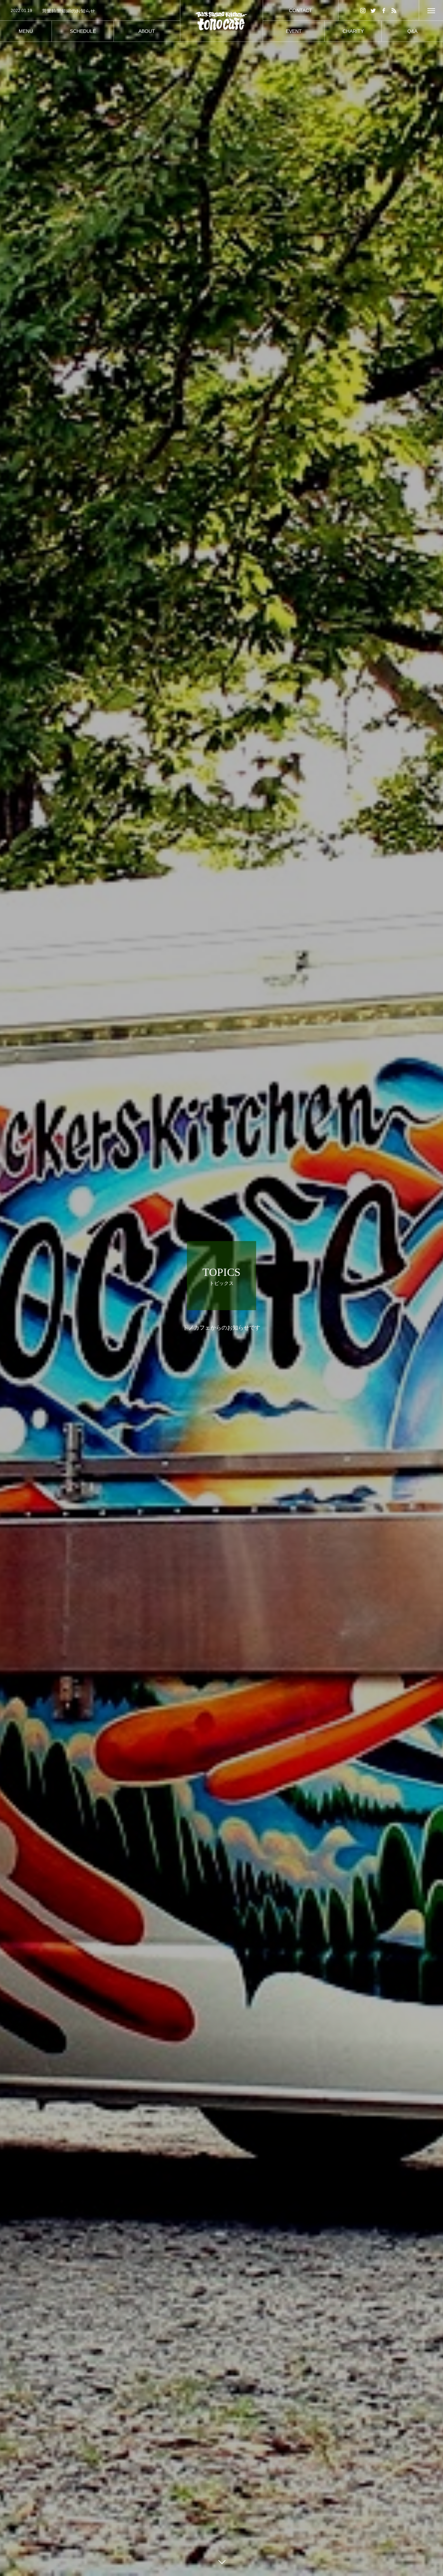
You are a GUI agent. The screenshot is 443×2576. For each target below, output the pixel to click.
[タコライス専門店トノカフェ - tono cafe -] (222, 21)
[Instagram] (363, 10)
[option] (90, 11)
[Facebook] (384, 10)
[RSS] (394, 10)
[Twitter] (373, 10)
